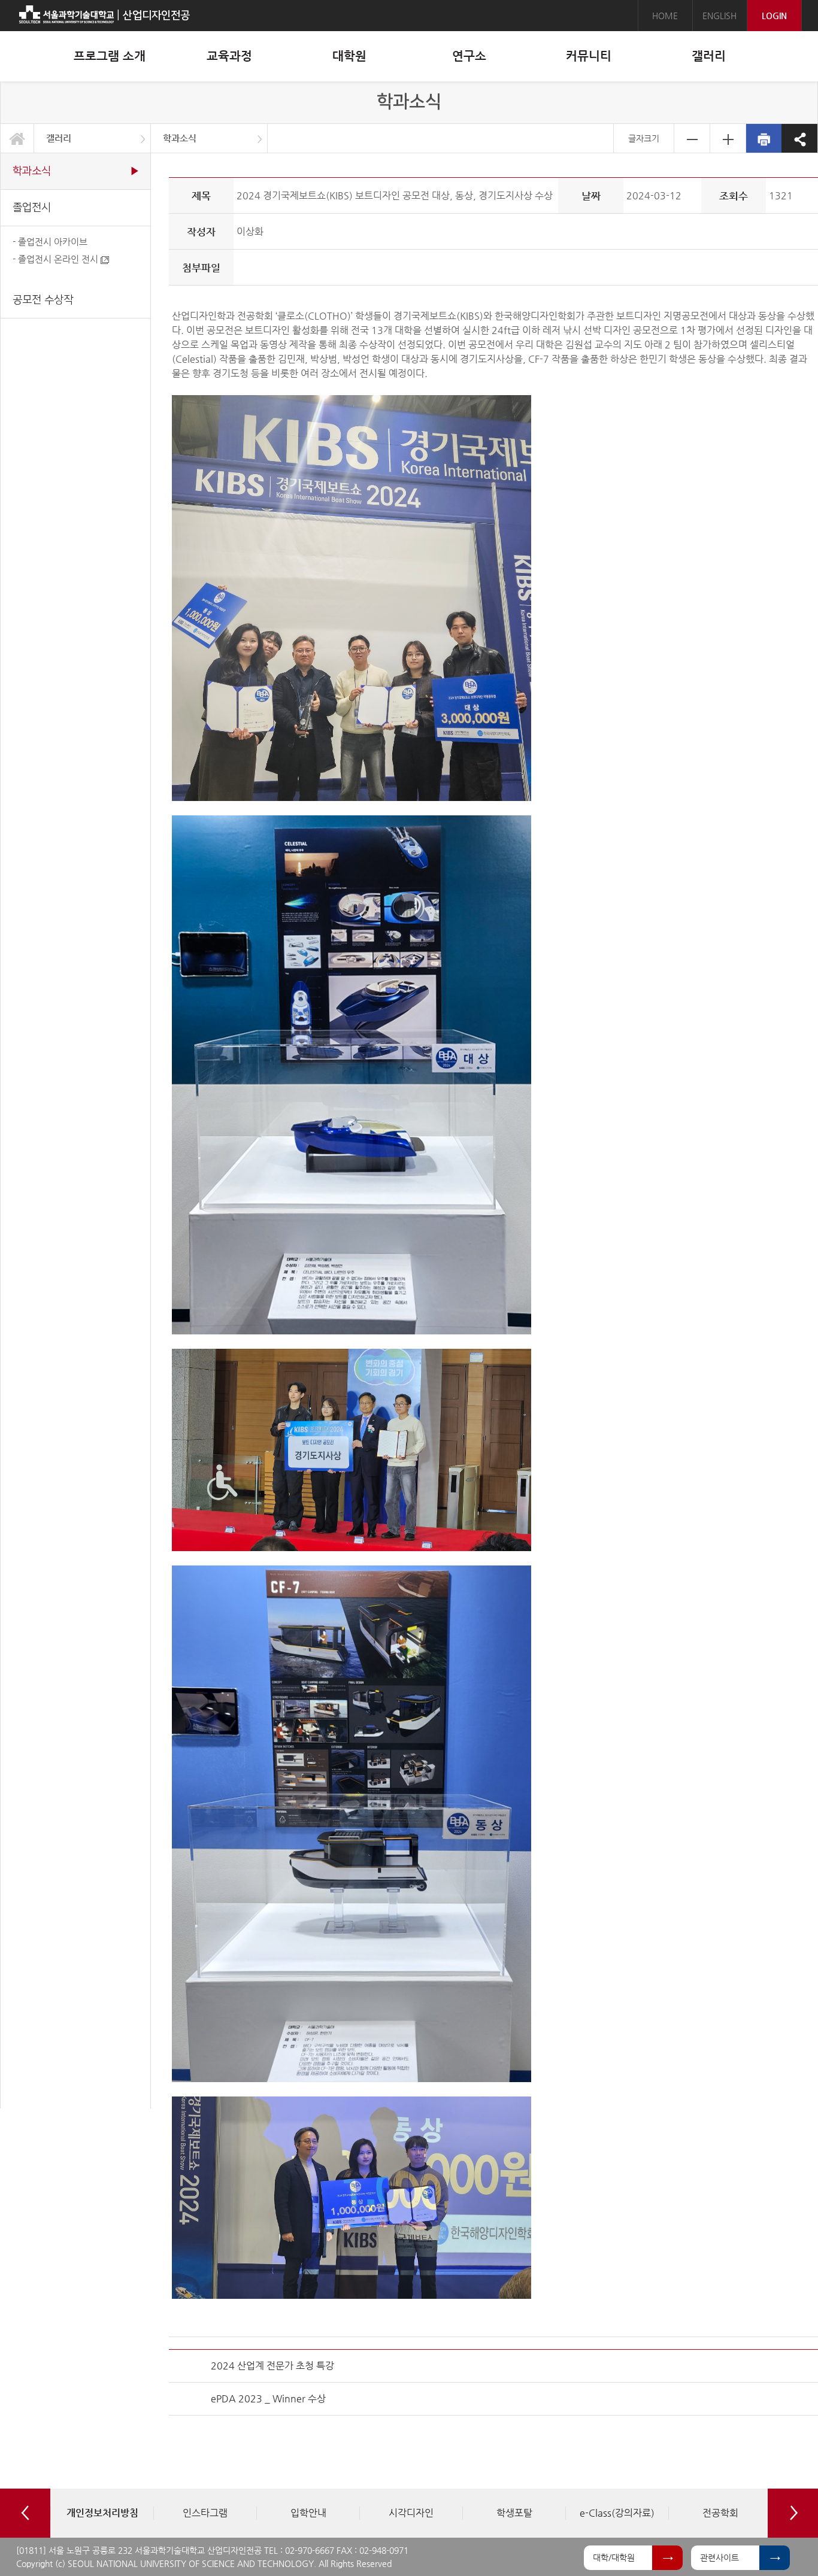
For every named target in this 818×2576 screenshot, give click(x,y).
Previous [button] (25, 2513)
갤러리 (59, 138)
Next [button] (793, 2513)
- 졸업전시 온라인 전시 (57, 259)
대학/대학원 (614, 2557)
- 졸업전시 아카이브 (50, 242)
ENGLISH (719, 16)
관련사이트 (719, 2557)
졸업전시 (32, 207)
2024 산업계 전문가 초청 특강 (272, 2366)
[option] (102, 2513)
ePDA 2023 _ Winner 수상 (268, 2398)
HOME (665, 16)
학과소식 (180, 138)
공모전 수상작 (43, 300)
